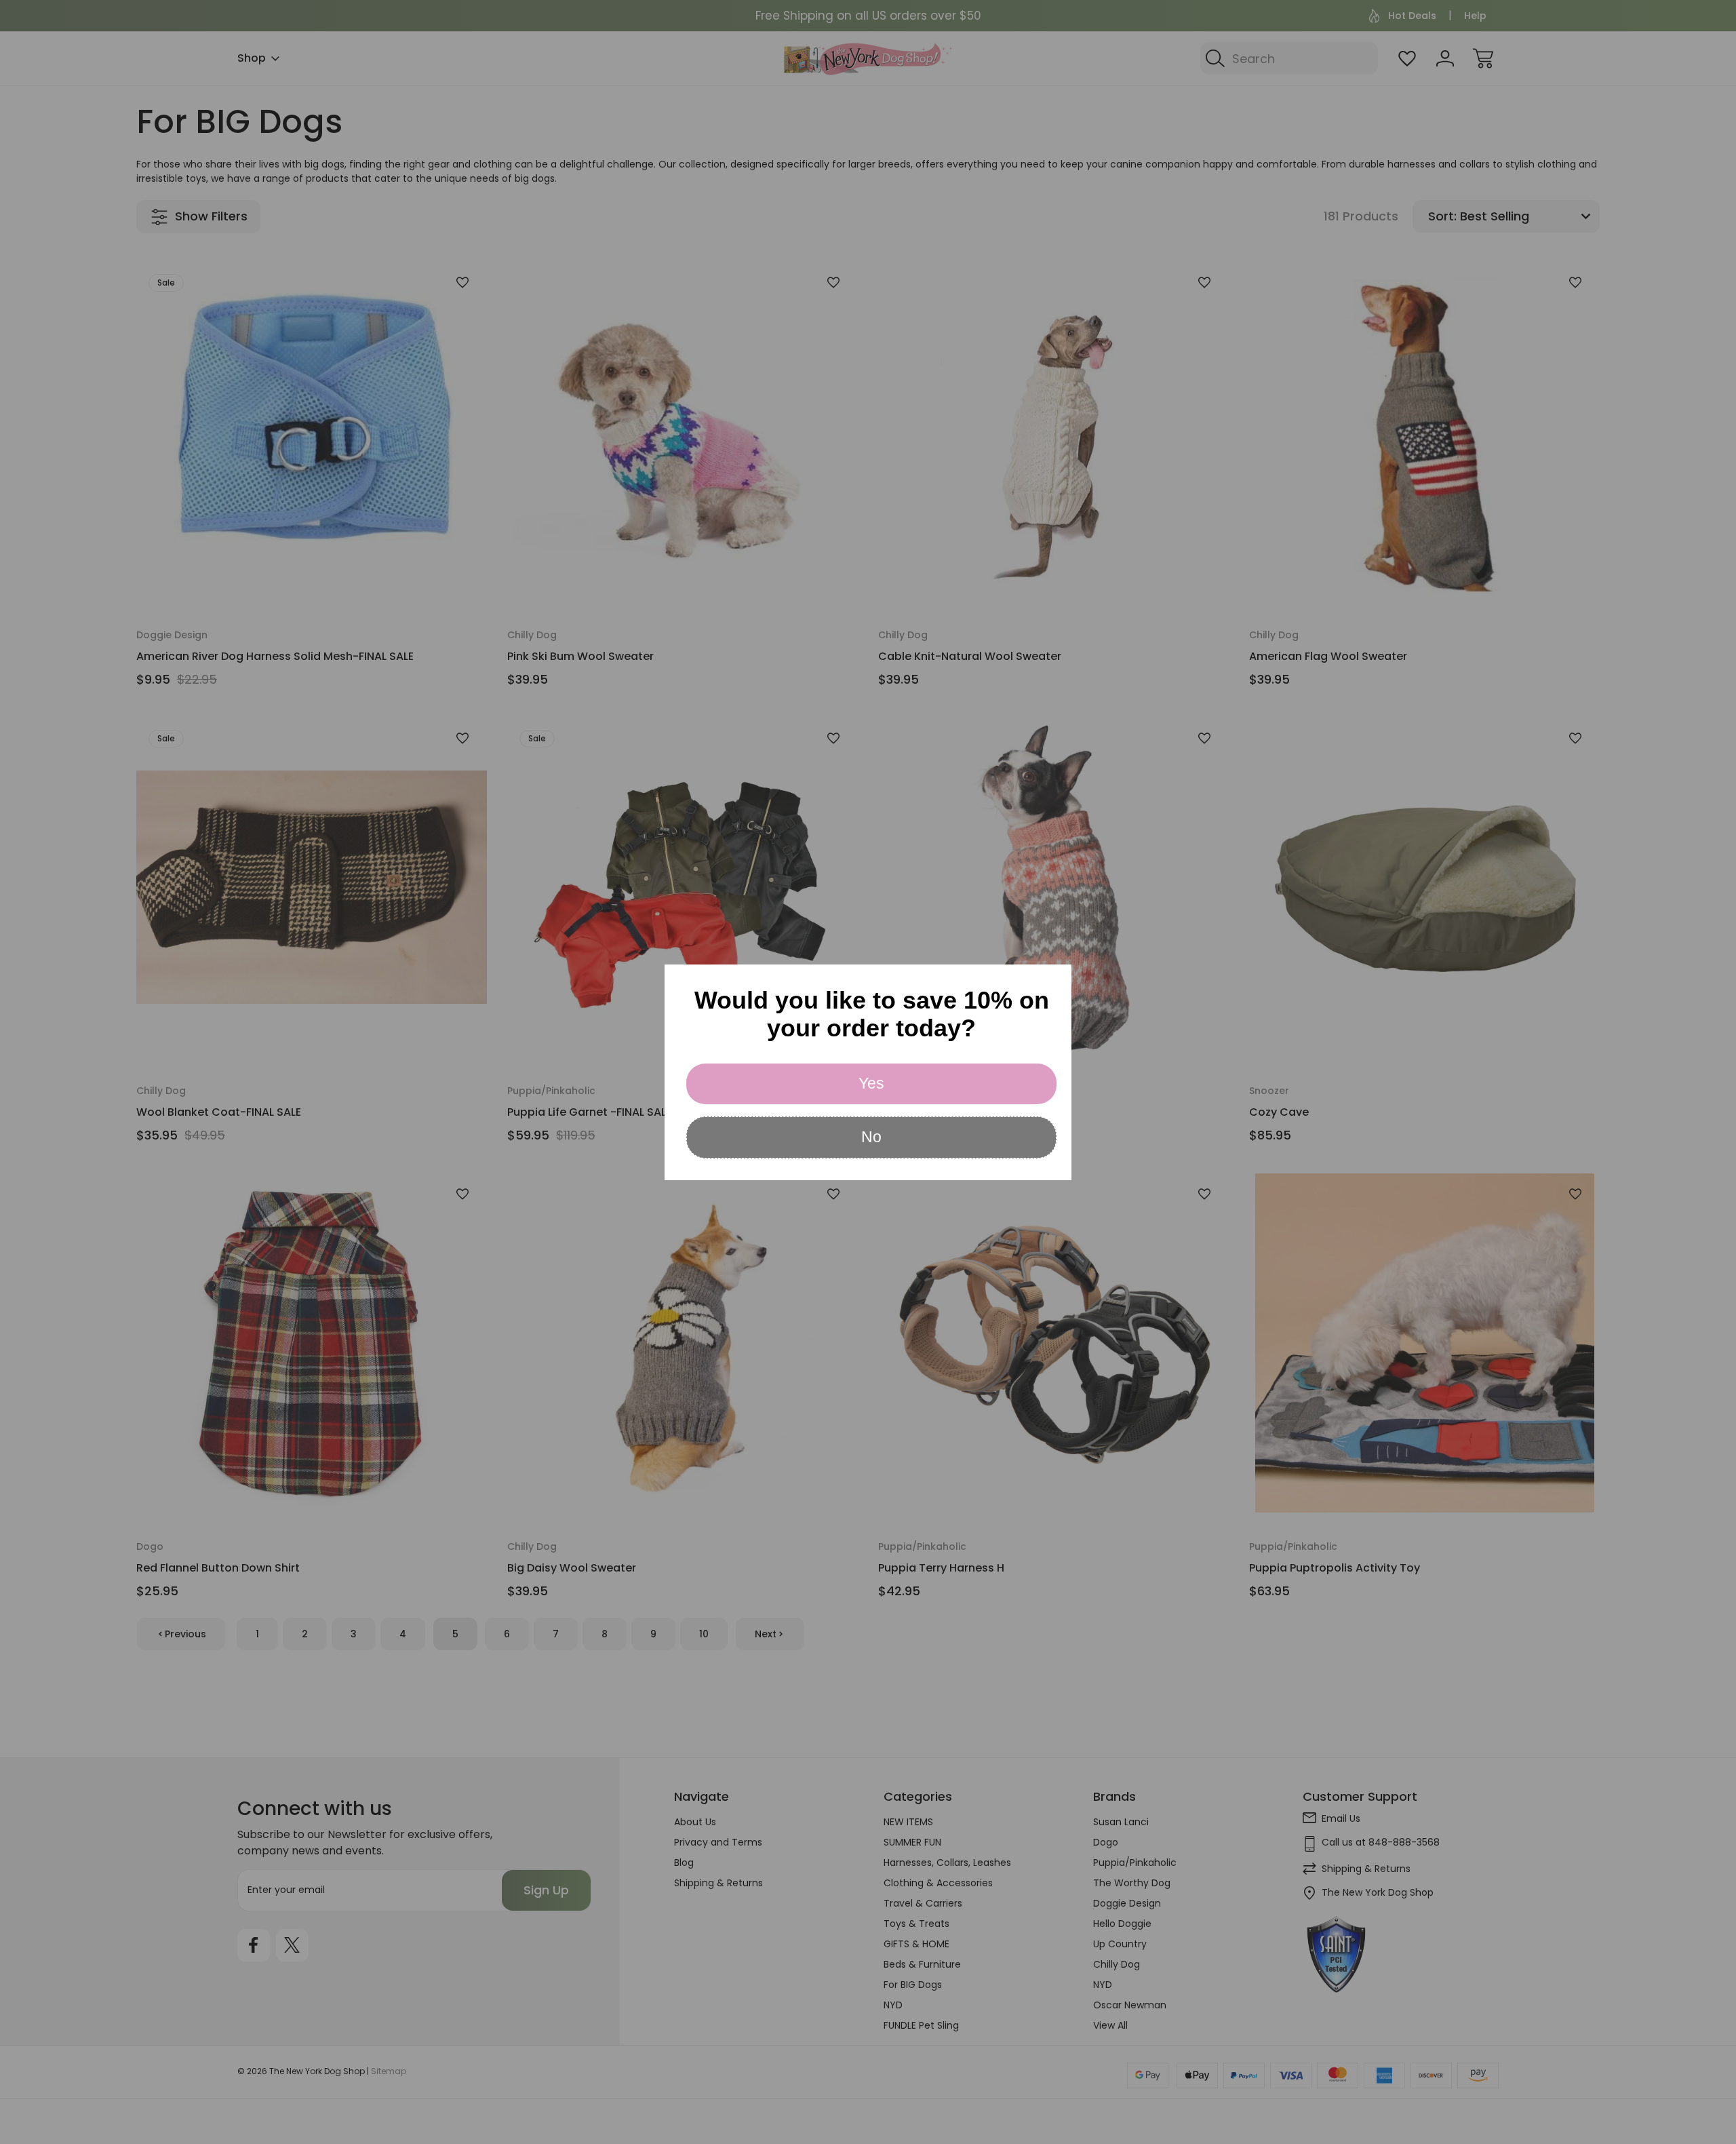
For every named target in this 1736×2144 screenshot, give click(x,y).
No (871, 1137)
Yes (871, 1083)
